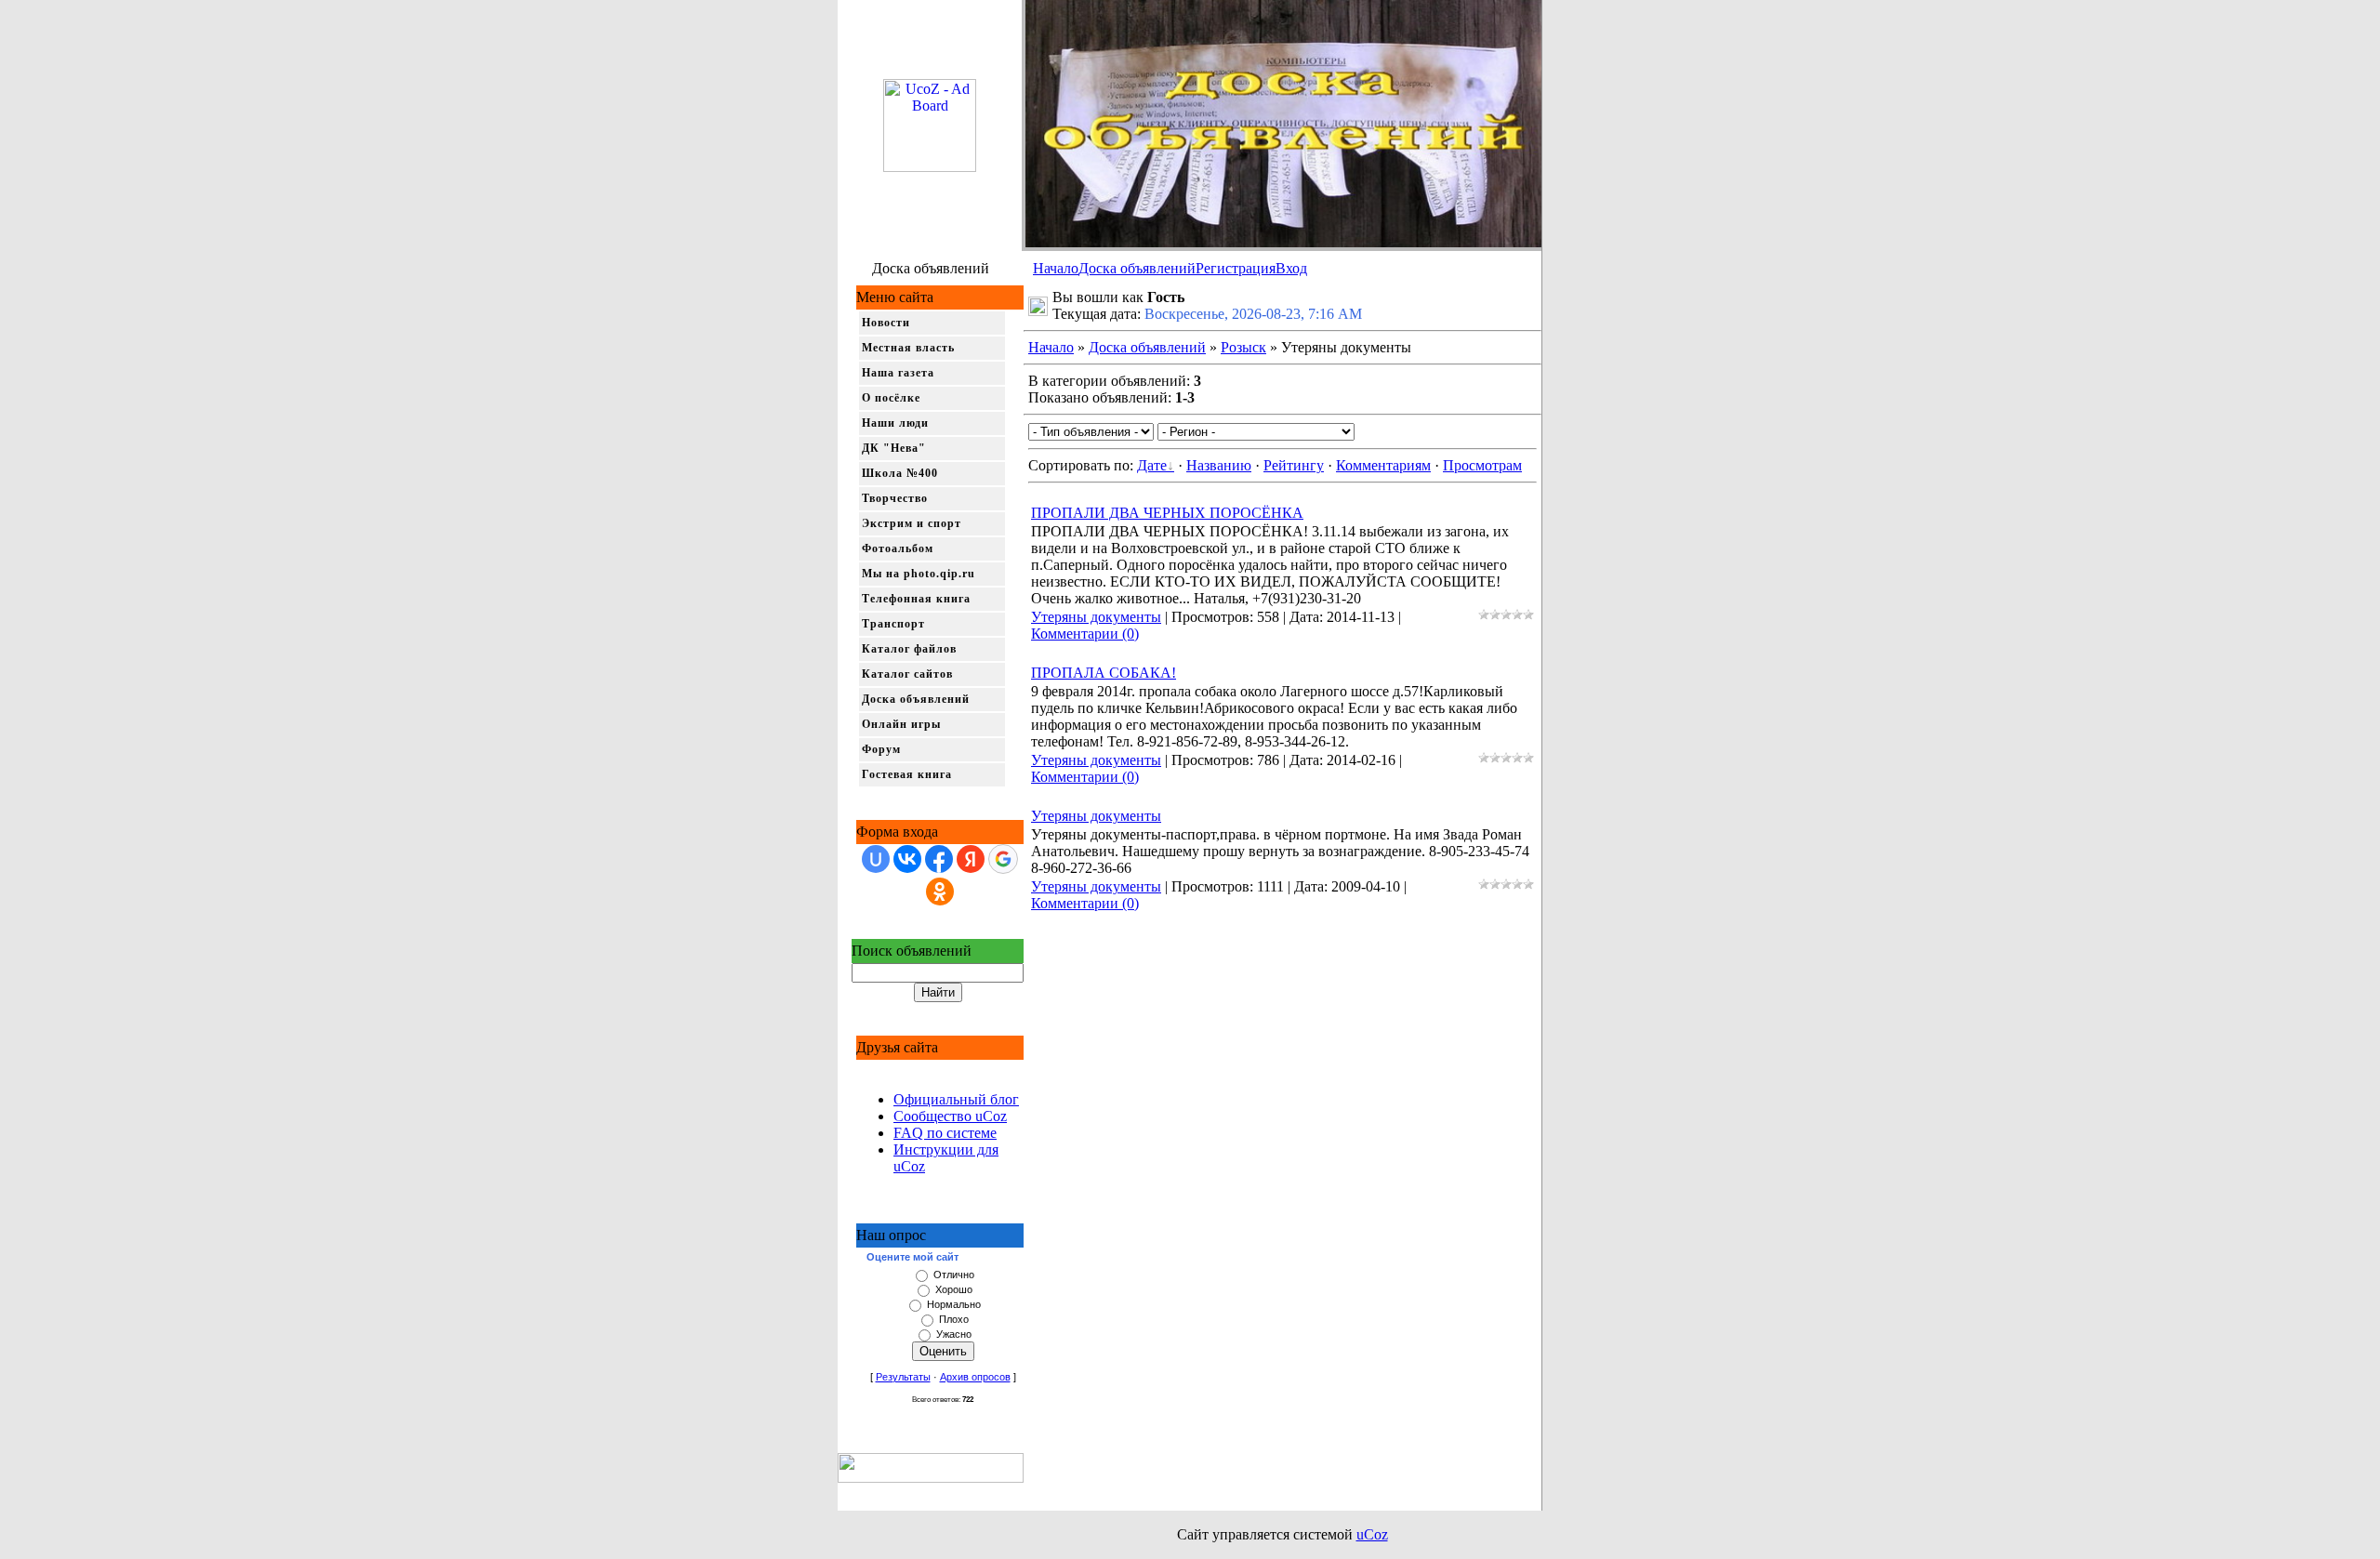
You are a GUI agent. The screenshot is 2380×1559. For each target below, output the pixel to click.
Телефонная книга (916, 599)
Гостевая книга (907, 774)
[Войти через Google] (1003, 859)
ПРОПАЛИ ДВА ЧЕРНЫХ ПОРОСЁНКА (1167, 513)
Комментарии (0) (1085, 634)
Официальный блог (956, 1099)
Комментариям (1383, 465)
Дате (1152, 465)
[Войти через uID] (876, 859)
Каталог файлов (909, 649)
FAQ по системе (945, 1133)
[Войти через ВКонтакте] (907, 859)
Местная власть (908, 348)
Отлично (954, 1275)
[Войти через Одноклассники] (940, 892)
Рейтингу (1294, 465)
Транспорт (893, 624)
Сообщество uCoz (950, 1116)
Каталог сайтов (907, 674)
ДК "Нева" (894, 448)
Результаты (903, 1377)
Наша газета (898, 373)
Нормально (954, 1304)
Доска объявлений (1137, 268)
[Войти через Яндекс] (971, 859)
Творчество (895, 498)
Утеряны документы (1096, 617)
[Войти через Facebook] (939, 859)
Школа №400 (900, 473)
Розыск (1243, 347)
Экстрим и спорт (912, 523)
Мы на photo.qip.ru (919, 574)
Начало (1056, 268)
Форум (881, 749)
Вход (1291, 268)
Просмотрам (1482, 465)
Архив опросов (975, 1377)
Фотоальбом (898, 548)
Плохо (954, 1319)
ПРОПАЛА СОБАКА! (1104, 673)
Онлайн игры (901, 724)
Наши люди (895, 423)
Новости (886, 323)
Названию (1219, 465)
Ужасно (954, 1334)
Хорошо (954, 1289)
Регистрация (1236, 268)
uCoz (1372, 1534)
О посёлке (891, 398)
